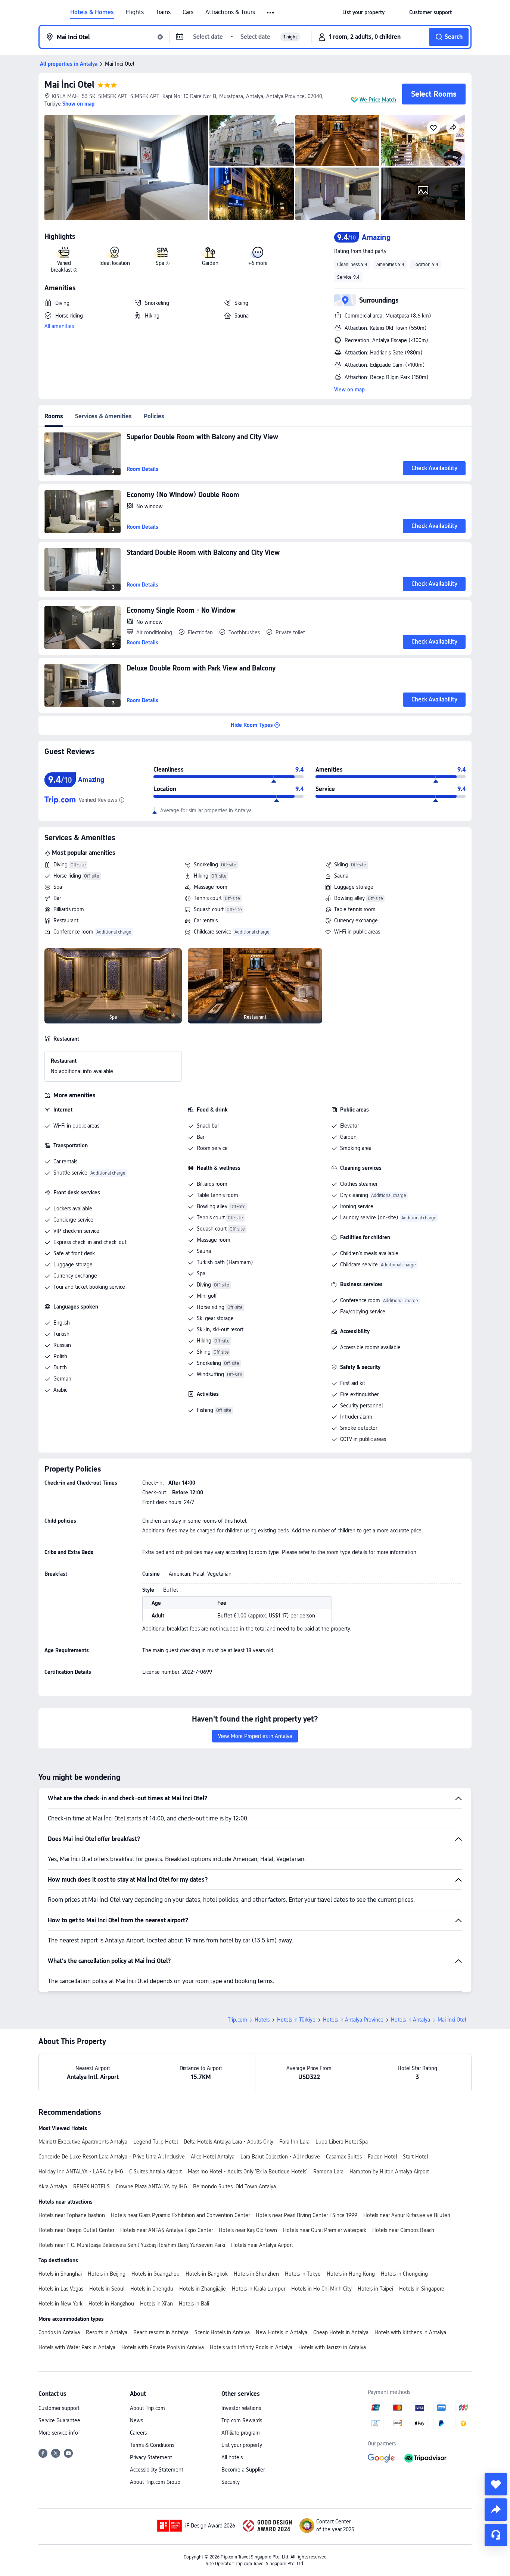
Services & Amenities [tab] (103, 416)
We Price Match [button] (378, 100)
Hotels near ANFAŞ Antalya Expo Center (167, 2230)
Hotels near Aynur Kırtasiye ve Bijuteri (407, 2215)
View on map (349, 390)
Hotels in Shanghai (60, 2274)
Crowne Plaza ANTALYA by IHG (151, 2186)
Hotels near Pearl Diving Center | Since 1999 (307, 2215)
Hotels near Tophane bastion (72, 2215)
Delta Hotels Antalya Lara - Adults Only (228, 2142)
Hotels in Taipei (375, 2289)
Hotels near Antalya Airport (262, 2245)
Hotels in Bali (194, 2304)
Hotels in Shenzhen (256, 2274)
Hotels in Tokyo (303, 2274)
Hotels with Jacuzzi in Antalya (332, 2347)
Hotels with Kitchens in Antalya (410, 2332)
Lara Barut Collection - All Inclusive (280, 2157)
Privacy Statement (151, 2457)
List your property (242, 2445)
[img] (126, 168)
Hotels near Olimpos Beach (403, 2230)
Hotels (262, 2020)
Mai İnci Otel (69, 85)
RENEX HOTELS (91, 2186)
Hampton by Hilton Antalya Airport (389, 2172)
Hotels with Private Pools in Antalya (163, 2347)
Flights (135, 12)
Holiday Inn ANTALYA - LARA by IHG (81, 2172)
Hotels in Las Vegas (61, 2289)
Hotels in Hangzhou (111, 2304)
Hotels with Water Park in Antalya (77, 2347)
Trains (163, 12)
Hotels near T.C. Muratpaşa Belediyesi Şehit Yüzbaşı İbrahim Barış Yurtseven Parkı (132, 2245)
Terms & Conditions (152, 2445)
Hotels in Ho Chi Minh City (321, 2289)
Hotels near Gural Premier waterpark (325, 2230)
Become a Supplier (243, 2470)
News (136, 2420)
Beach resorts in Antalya (161, 2332)
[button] (271, 13)
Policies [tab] (154, 416)
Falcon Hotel (382, 2157)
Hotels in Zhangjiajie (203, 2289)
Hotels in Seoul (107, 2289)
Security (231, 2482)
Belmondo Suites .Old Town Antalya (234, 2186)
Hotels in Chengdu (152, 2289)
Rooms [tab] (54, 416)
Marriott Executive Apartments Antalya (83, 2142)
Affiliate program (241, 2433)
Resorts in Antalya (107, 2332)
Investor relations (241, 2408)
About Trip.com (147, 2408)
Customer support (59, 2408)
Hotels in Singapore (422, 2289)
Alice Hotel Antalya (213, 2157)
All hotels (232, 2457)
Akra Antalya (53, 2186)
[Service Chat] (496, 2535)
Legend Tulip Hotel (156, 2142)
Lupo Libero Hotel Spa (342, 2142)
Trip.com (237, 2020)
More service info (58, 2433)
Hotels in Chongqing (404, 2274)
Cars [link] (188, 12)
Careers (138, 2433)
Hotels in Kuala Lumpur (259, 2289)
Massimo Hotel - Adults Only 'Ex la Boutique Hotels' (248, 2172)
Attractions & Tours (230, 12)
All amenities (59, 326)
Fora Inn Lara (294, 2142)
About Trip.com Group (155, 2482)
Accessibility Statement (157, 2470)
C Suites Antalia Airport (156, 2172)
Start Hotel (415, 2157)
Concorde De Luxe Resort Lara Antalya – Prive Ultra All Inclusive (112, 2157)
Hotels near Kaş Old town (248, 2230)
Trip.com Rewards (242, 2420)
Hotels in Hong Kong (351, 2274)
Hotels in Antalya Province (353, 2020)
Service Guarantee (59, 2420)
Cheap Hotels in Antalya (341, 2332)
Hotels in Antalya (411, 2020)
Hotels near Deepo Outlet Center (76, 2230)
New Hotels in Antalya (282, 2332)
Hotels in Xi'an (156, 2304)
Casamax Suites (344, 2157)
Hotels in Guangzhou (156, 2274)
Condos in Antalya (59, 2332)
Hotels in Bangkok (207, 2274)
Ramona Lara (328, 2172)
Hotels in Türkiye (296, 2020)
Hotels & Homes (92, 12)
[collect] (496, 2484)
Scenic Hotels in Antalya (222, 2332)
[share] (496, 2510)
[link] (363, 12)
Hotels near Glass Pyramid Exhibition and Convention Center (180, 2215)
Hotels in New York (60, 2304)
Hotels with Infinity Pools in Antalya (251, 2347)
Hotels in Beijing (107, 2274)
